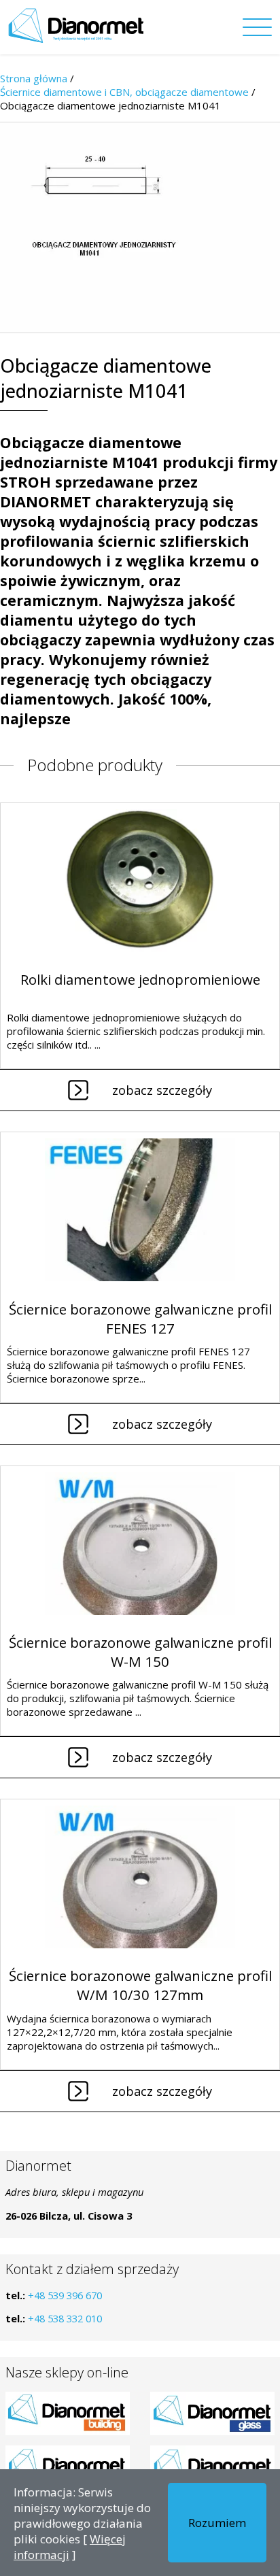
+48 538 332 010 (65, 2318)
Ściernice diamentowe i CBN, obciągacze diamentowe (124, 92)
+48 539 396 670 (65, 2295)
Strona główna (34, 78)
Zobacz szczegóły (162, 1090)
